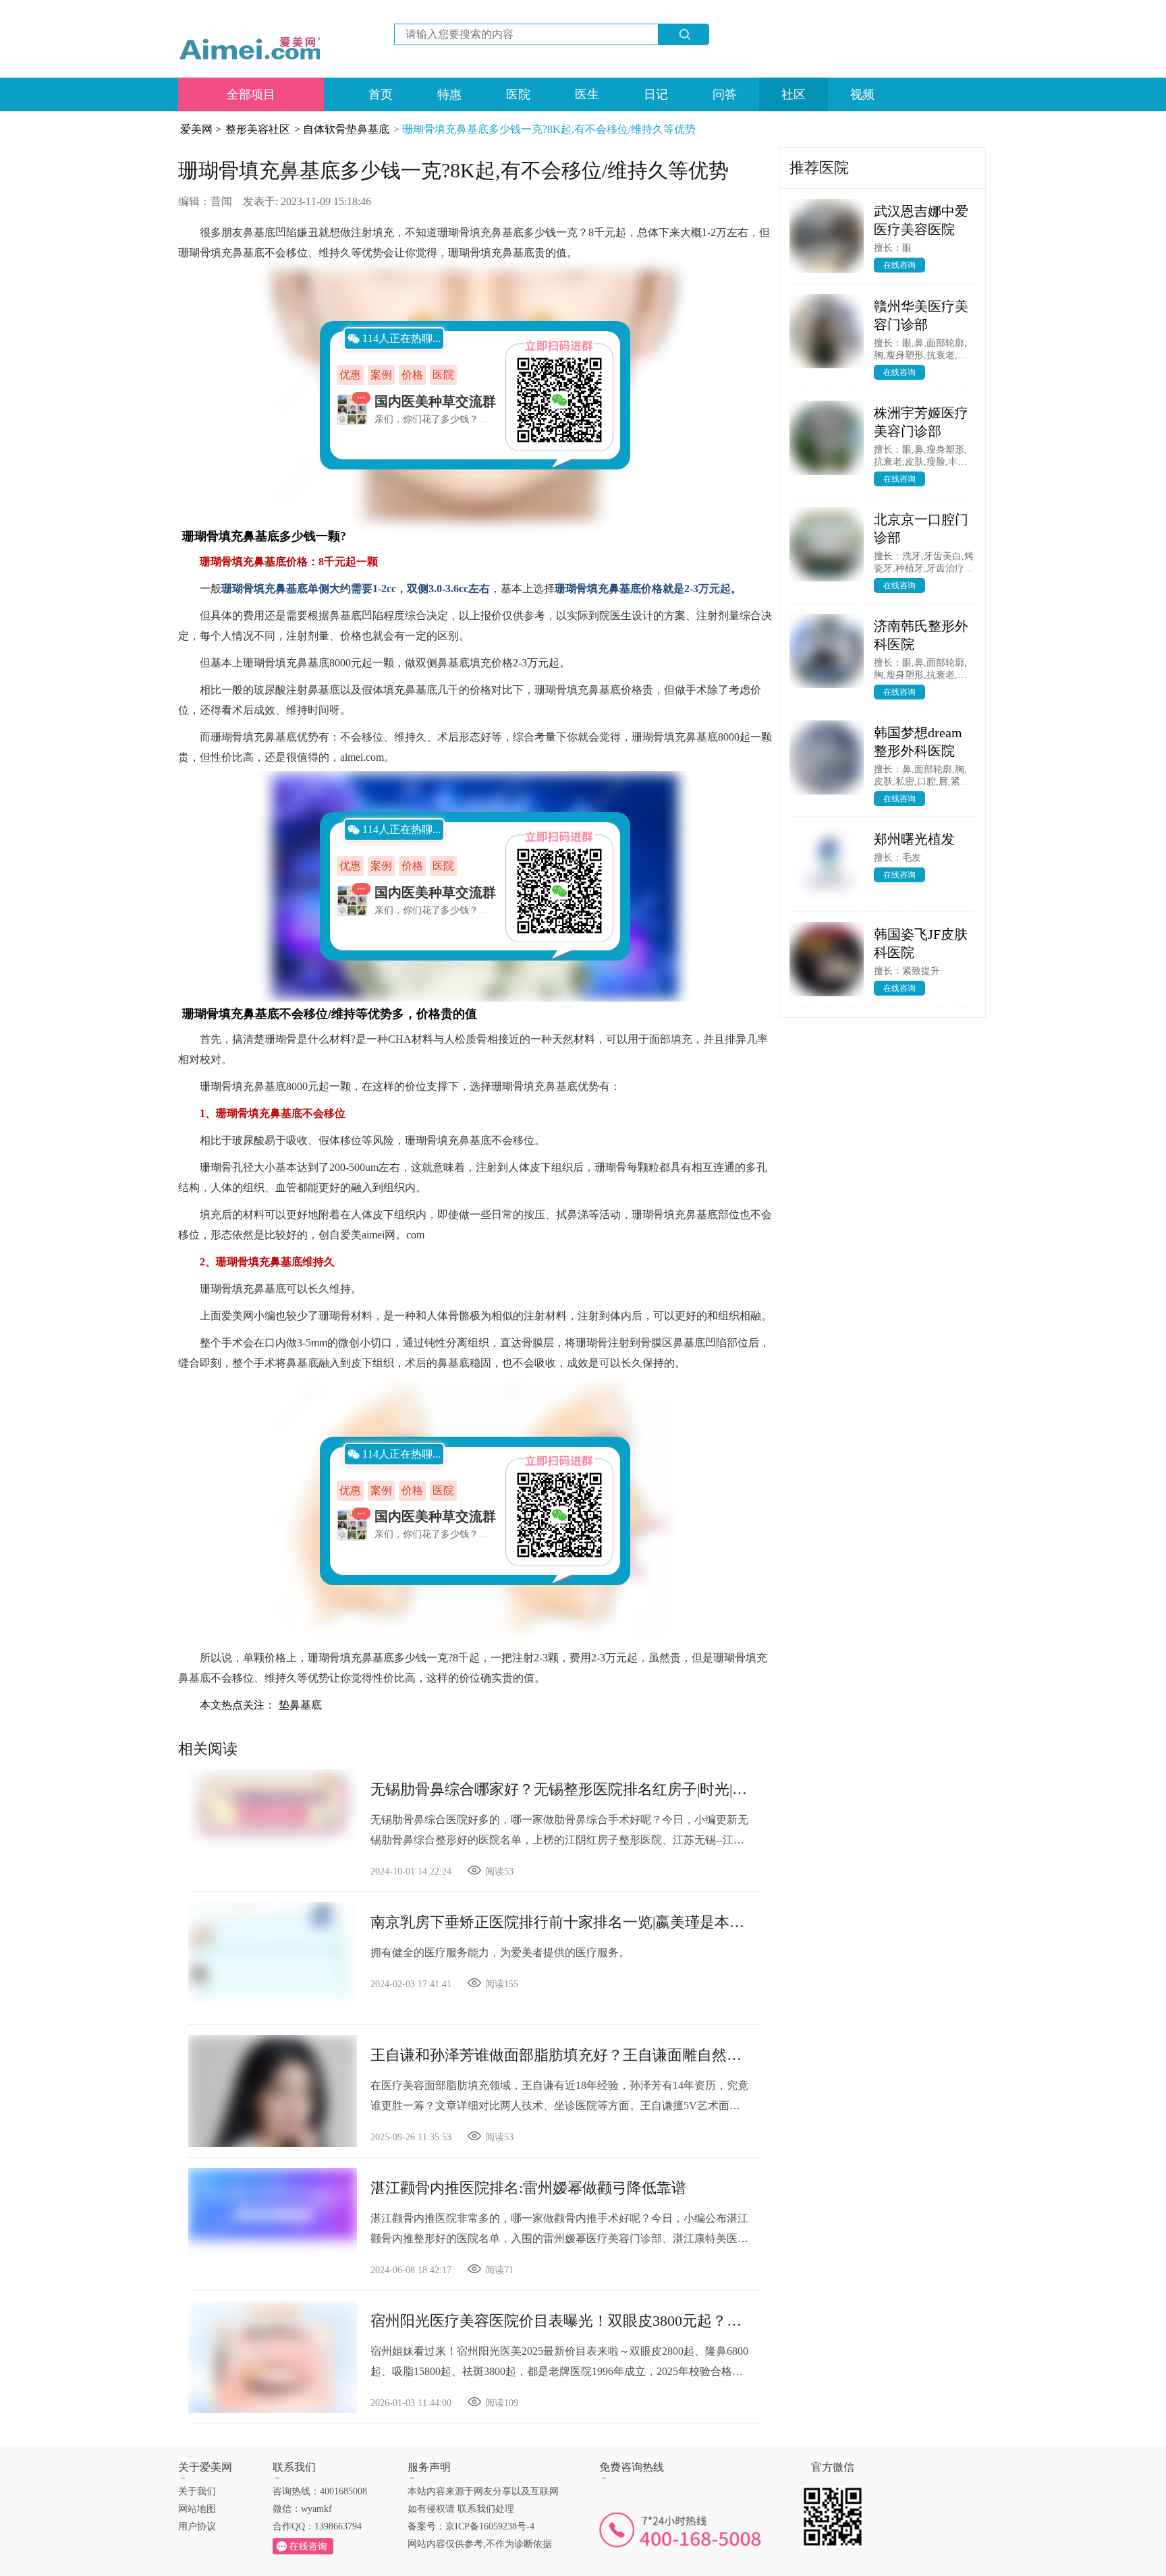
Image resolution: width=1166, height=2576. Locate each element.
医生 (587, 94)
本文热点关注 (232, 1705)
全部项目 (251, 94)
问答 (725, 94)
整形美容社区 (258, 129)
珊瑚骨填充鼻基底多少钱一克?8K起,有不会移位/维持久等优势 (549, 129)
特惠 (449, 94)
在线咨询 (899, 265)
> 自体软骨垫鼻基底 (342, 129)
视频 (862, 94)
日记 (656, 94)
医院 (518, 94)
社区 (794, 94)
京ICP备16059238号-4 (490, 2526)
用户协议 (197, 2526)
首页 (381, 94)
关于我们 (197, 2491)
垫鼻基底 (300, 1705)
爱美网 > (201, 129)
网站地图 (197, 2509)
